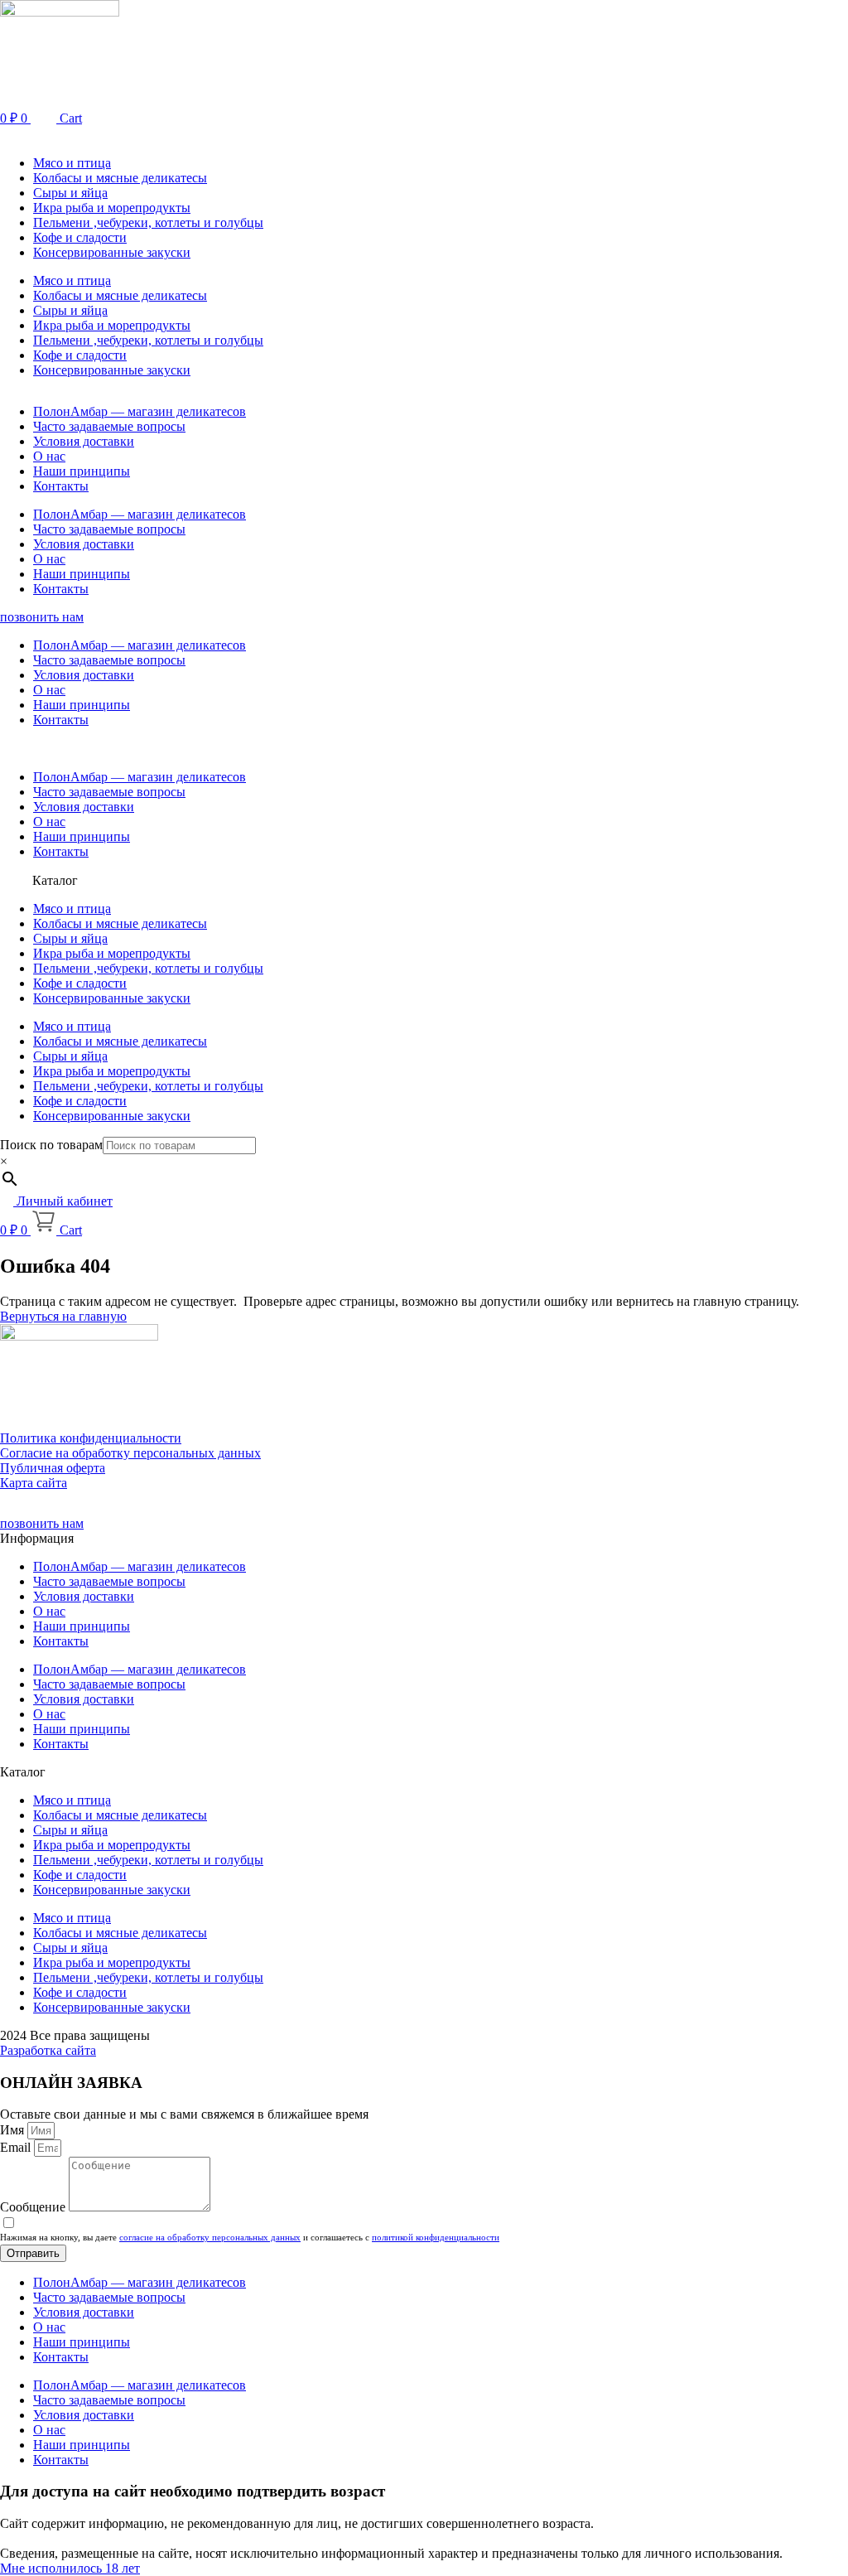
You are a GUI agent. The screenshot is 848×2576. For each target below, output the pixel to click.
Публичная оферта (53, 1468)
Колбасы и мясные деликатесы (120, 178)
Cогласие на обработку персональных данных (130, 1453)
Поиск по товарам (51, 1145)
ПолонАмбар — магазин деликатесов (140, 411)
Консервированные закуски (112, 252)
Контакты (61, 486)
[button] (424, 135)
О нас (49, 456)
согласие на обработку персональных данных (210, 2237)
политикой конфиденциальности (436, 2237)
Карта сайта (34, 1483)
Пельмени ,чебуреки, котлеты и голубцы (148, 222)
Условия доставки (84, 441)
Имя (14, 2130)
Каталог (55, 880)
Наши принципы (82, 471)
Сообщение (34, 2207)
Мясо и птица (72, 163)
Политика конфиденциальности (91, 1438)
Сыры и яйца (70, 193)
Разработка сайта (48, 2050)
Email (17, 2147)
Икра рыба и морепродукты (112, 208)
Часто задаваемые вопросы (109, 426)
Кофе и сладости (80, 237)
